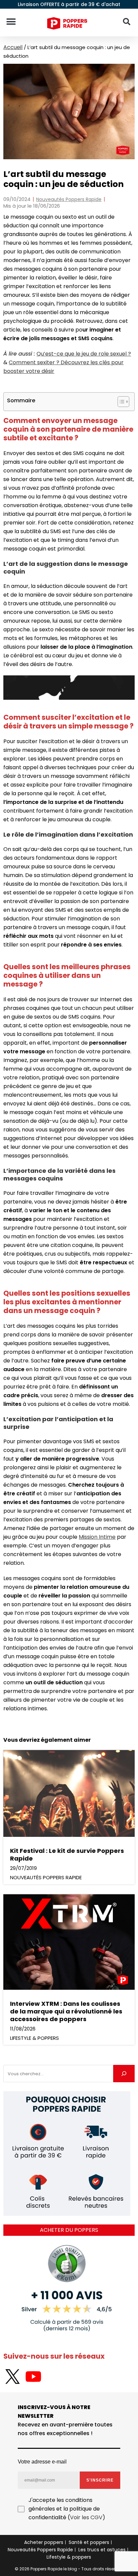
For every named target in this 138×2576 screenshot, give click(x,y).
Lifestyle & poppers (69, 2557)
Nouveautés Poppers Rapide (69, 199)
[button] (11, 22)
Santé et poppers (89, 2542)
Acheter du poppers (69, 2230)
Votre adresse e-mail (42, 2461)
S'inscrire (100, 2480)
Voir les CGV (86, 2517)
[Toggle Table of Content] (120, 402)
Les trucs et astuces (102, 2550)
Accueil (13, 47)
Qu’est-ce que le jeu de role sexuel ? (84, 354)
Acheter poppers (44, 2542)
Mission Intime (97, 1537)
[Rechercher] (124, 2074)
